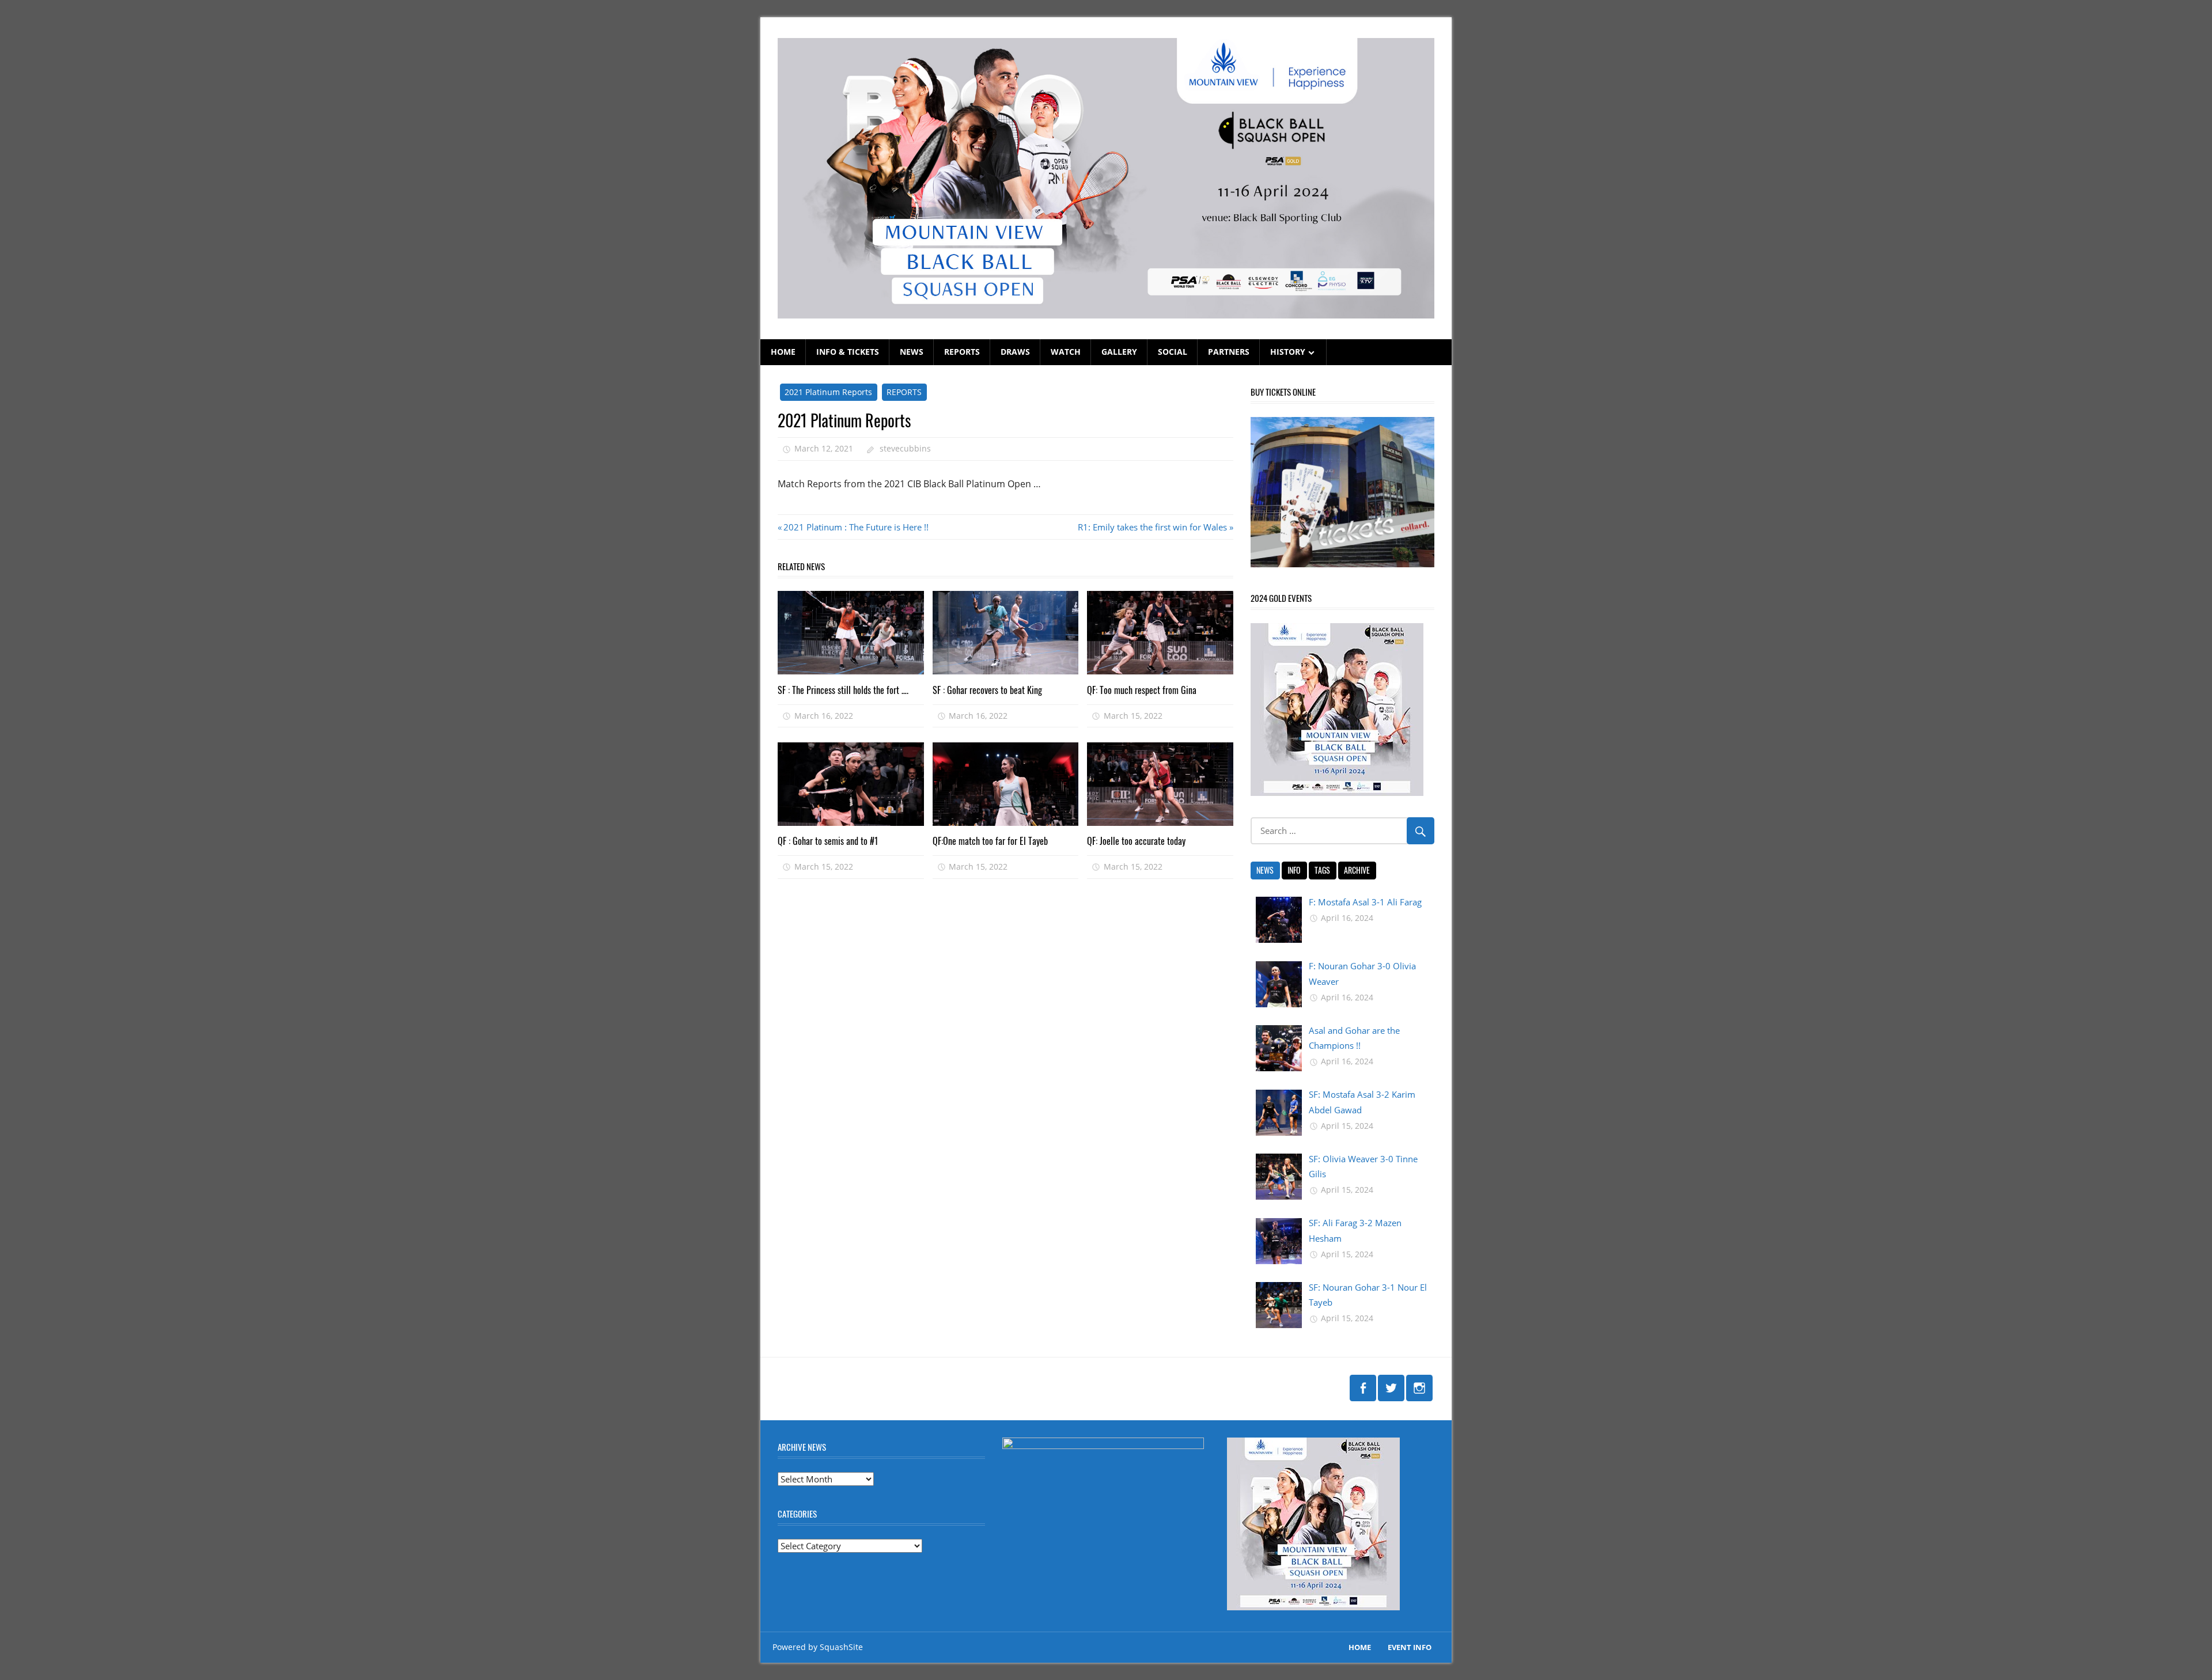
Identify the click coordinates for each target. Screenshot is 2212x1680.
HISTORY (1288, 352)
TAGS (1322, 870)
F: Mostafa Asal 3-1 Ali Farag (1365, 902)
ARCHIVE (1357, 870)
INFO (1294, 870)
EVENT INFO (1410, 1647)
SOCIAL (1173, 352)
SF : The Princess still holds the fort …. (843, 690)
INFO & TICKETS (848, 352)
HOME (783, 352)
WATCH (1066, 352)
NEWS (912, 352)
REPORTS (962, 352)
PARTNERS (1229, 352)
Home (1360, 1647)
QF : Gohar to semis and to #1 (828, 841)
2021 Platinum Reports (828, 392)
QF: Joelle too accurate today (1136, 841)
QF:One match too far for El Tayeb (990, 841)
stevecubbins (905, 448)
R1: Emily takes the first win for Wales (1152, 527)
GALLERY (1119, 352)
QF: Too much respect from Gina (1142, 690)
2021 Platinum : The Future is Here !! (856, 527)
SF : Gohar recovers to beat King (987, 690)
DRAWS (1015, 352)
